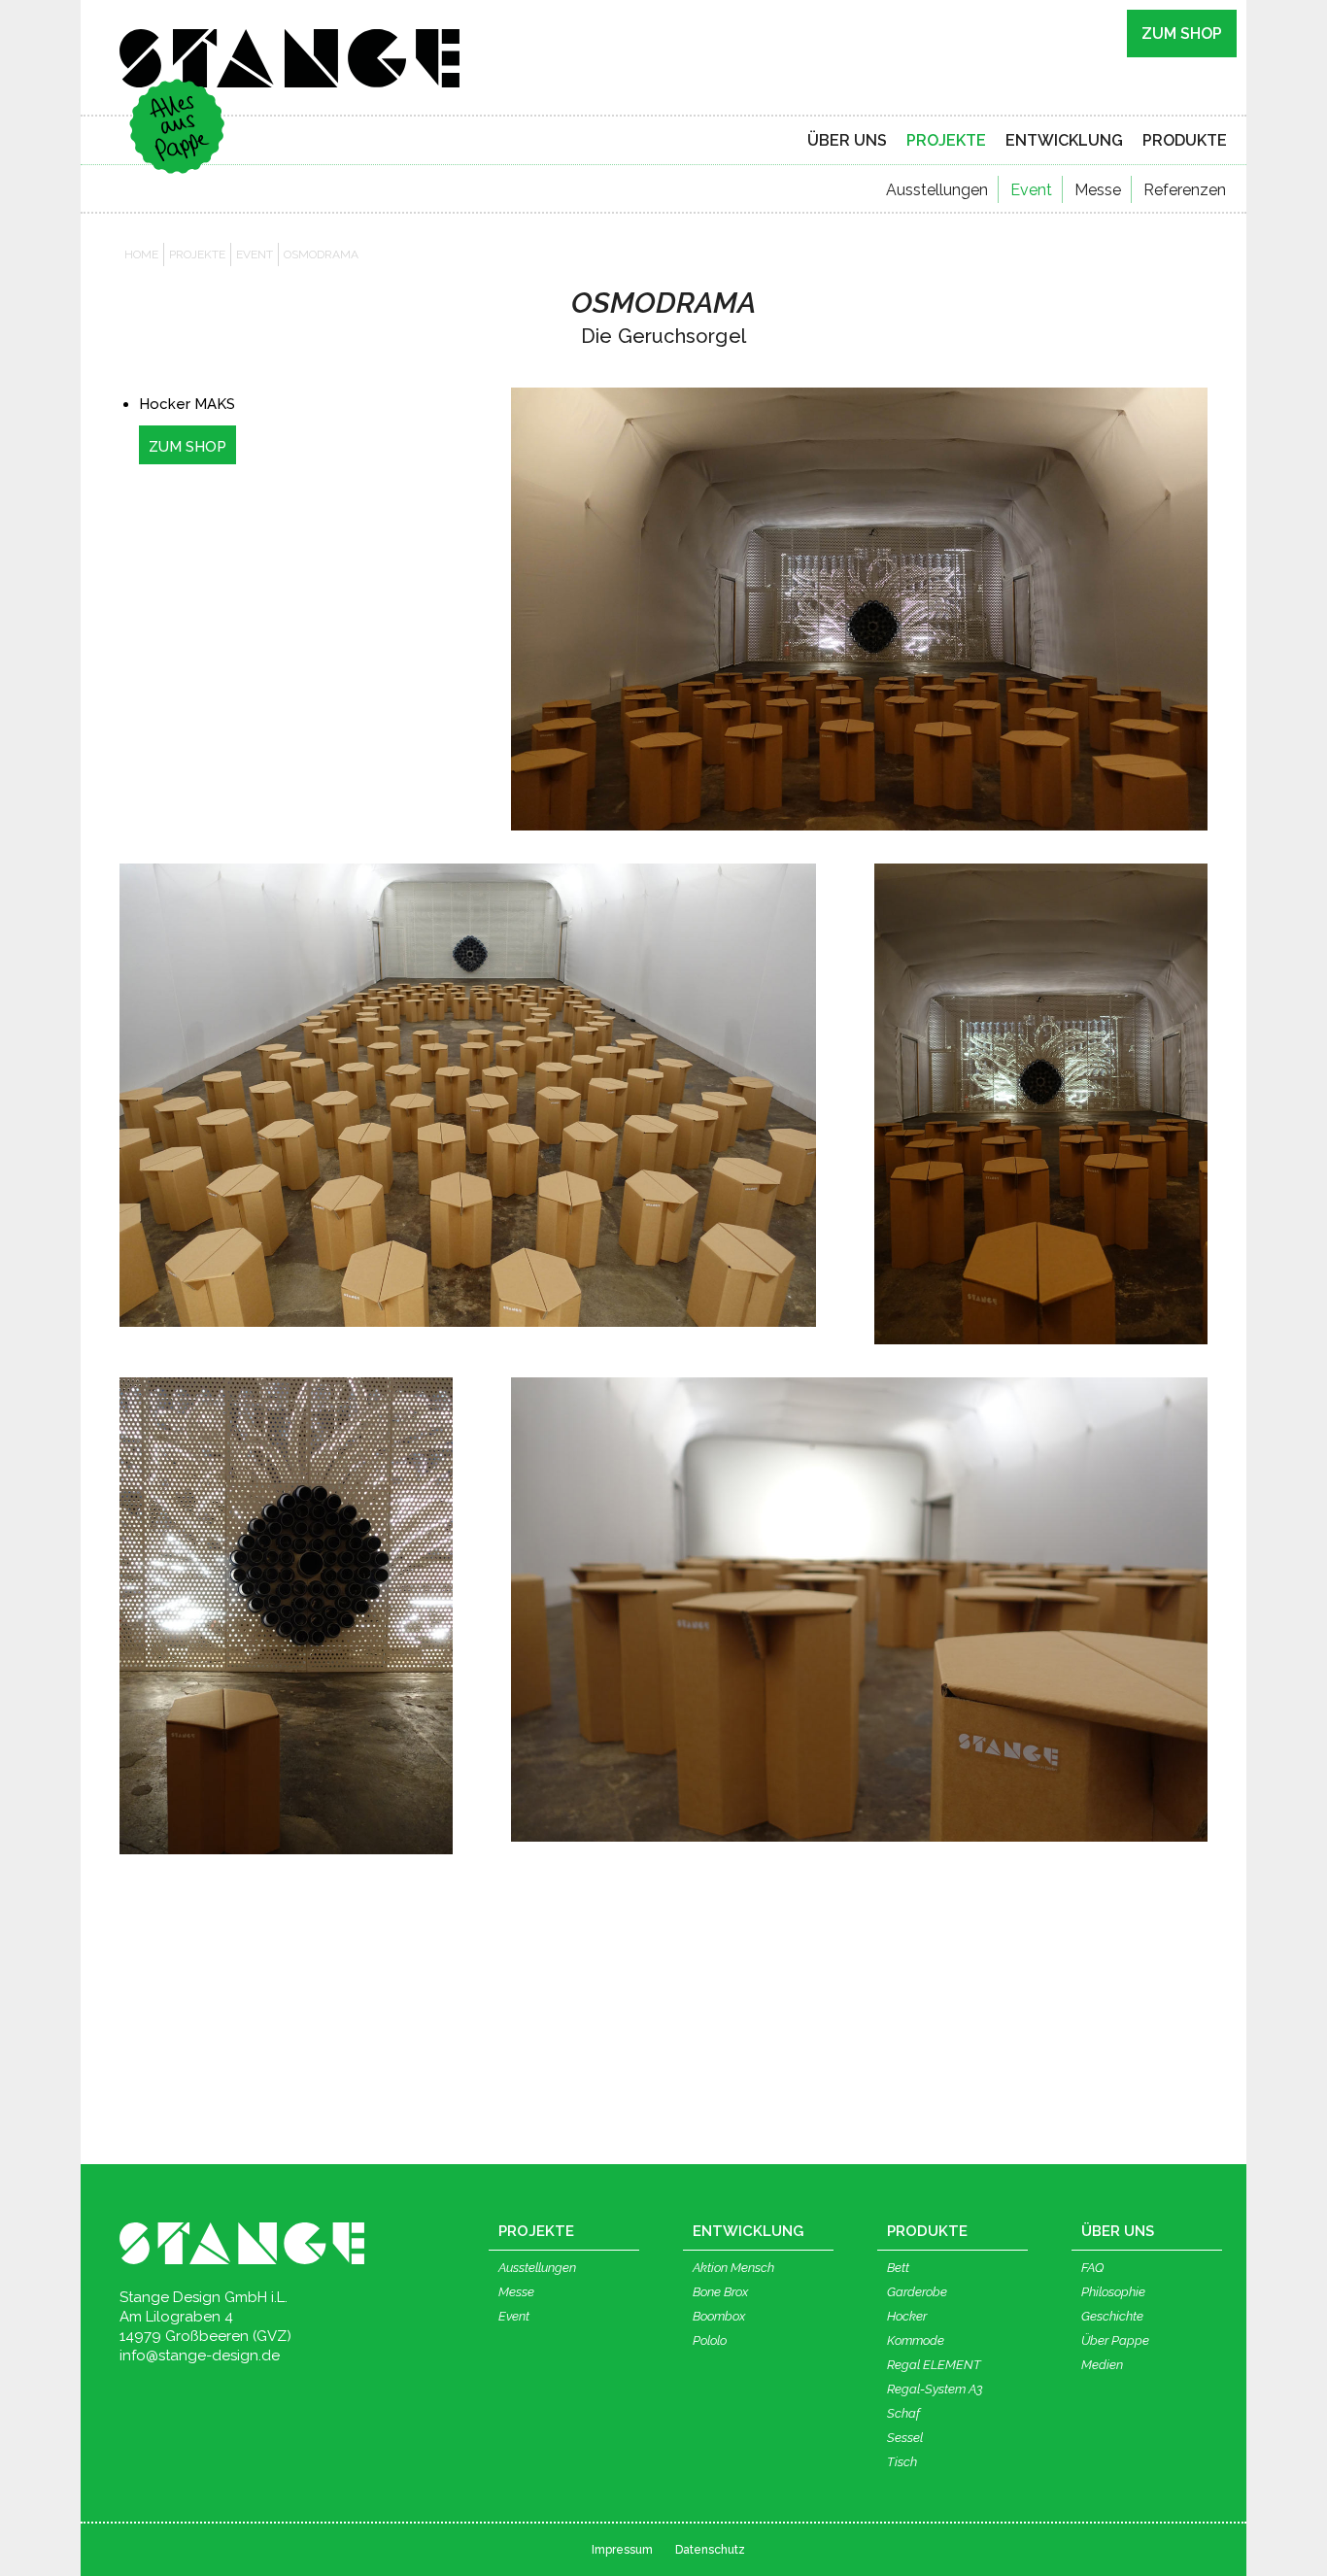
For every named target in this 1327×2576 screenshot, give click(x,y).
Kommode (916, 2340)
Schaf (903, 2413)
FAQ (1092, 2268)
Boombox (719, 2316)
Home (141, 254)
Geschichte (1112, 2316)
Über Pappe (1115, 2340)
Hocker (907, 2316)
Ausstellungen (937, 190)
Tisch (902, 2462)
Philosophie (1113, 2292)
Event (1031, 190)
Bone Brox (720, 2292)
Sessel (905, 2438)
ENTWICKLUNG (1064, 140)
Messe (1098, 190)
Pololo (710, 2340)
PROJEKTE (946, 140)
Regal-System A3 (935, 2389)
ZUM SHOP (1182, 34)
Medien (1102, 2365)
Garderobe (917, 2292)
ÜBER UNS (847, 140)
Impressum (622, 2550)
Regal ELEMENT (934, 2365)
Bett (898, 2268)
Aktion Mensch (733, 2268)
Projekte (197, 254)
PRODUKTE (1185, 140)
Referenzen (1185, 190)
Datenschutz (710, 2550)
